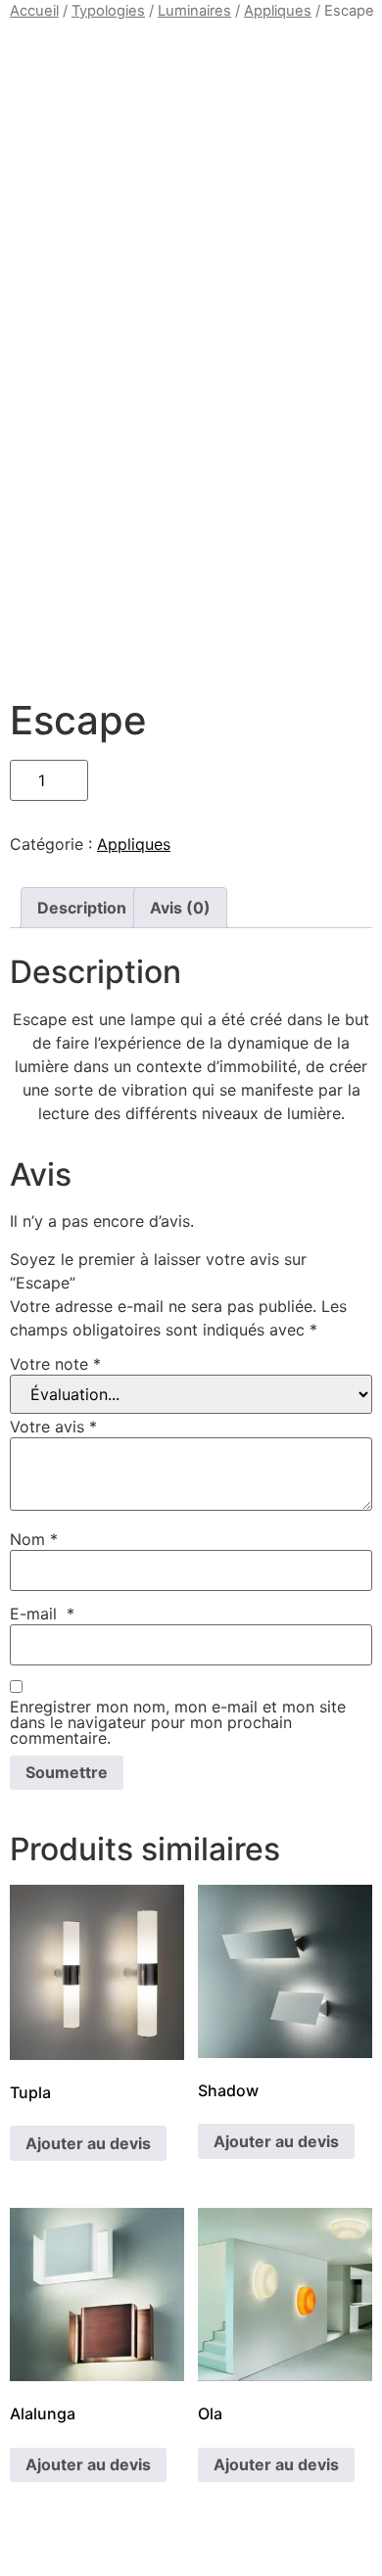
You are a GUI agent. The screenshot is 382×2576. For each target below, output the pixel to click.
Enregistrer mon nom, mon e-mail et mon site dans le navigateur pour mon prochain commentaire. (178, 1722)
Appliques (278, 11)
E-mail (42, 1614)
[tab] (82, 908)
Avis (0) (180, 908)
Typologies (108, 11)
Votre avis (53, 1427)
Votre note (55, 1364)
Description (82, 908)
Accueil (34, 11)
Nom (34, 1539)
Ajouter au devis (88, 2143)
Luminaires (194, 11)
